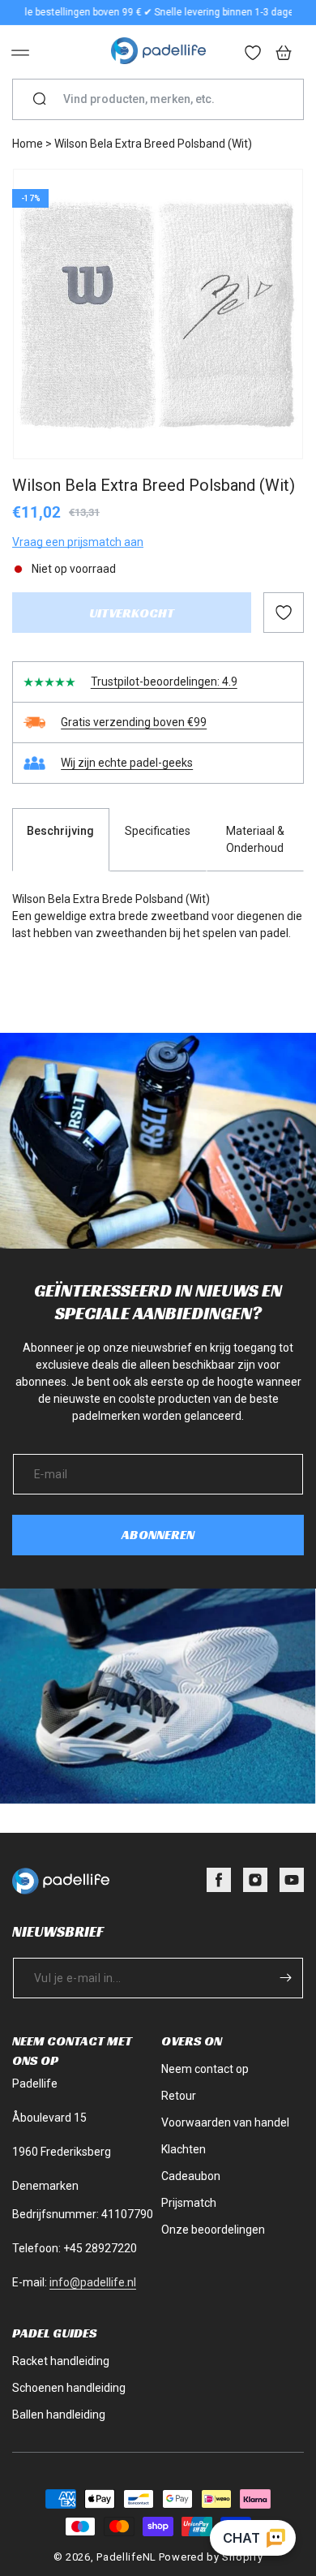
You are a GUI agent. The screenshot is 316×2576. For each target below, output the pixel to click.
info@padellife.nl (93, 2282)
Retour (179, 2096)
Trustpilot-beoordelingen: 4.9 (164, 682)
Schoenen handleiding (69, 2388)
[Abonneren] (285, 1978)
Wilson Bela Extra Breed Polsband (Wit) (153, 144)
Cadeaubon (191, 2176)
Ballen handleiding (59, 2415)
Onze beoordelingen (213, 2230)
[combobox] (164, 99)
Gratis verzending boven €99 (134, 722)
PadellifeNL (126, 2557)
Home (28, 144)
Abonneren (158, 1535)
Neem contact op (205, 2069)
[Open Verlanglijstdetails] (254, 54)
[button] (20, 53)
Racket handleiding (61, 2361)
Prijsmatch (189, 2203)
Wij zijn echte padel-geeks (127, 763)
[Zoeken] (40, 100)
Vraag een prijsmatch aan (78, 542)
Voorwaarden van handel (225, 2122)
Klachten (184, 2149)
